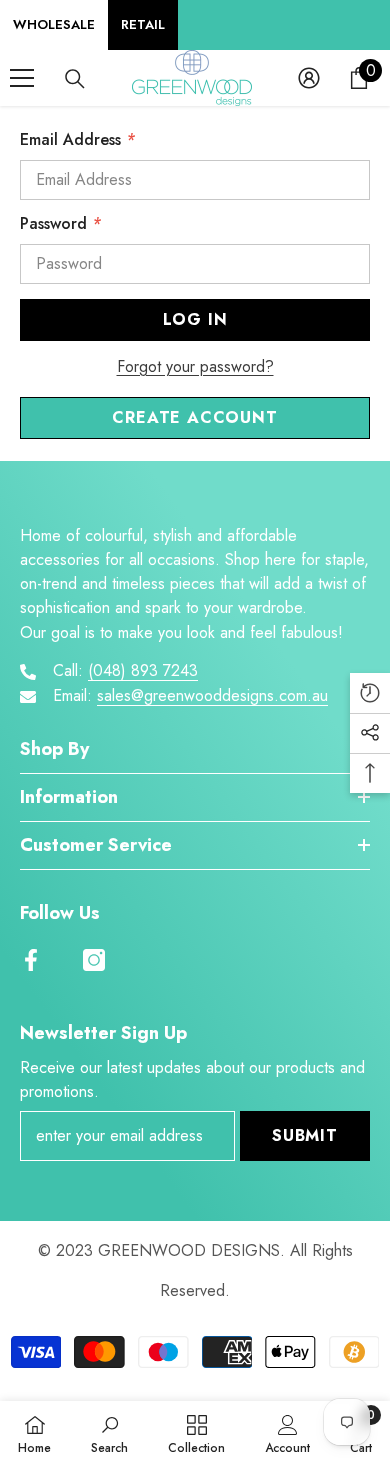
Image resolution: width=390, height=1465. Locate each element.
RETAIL (143, 24)
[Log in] (309, 78)
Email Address (77, 139)
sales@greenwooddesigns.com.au (212, 695)
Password (60, 223)
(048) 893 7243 (143, 670)
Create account (194, 417)
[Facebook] (31, 960)
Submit (305, 1135)
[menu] (22, 78)
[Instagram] (94, 960)
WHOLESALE (54, 24)
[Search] (75, 79)
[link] (109, 1433)
